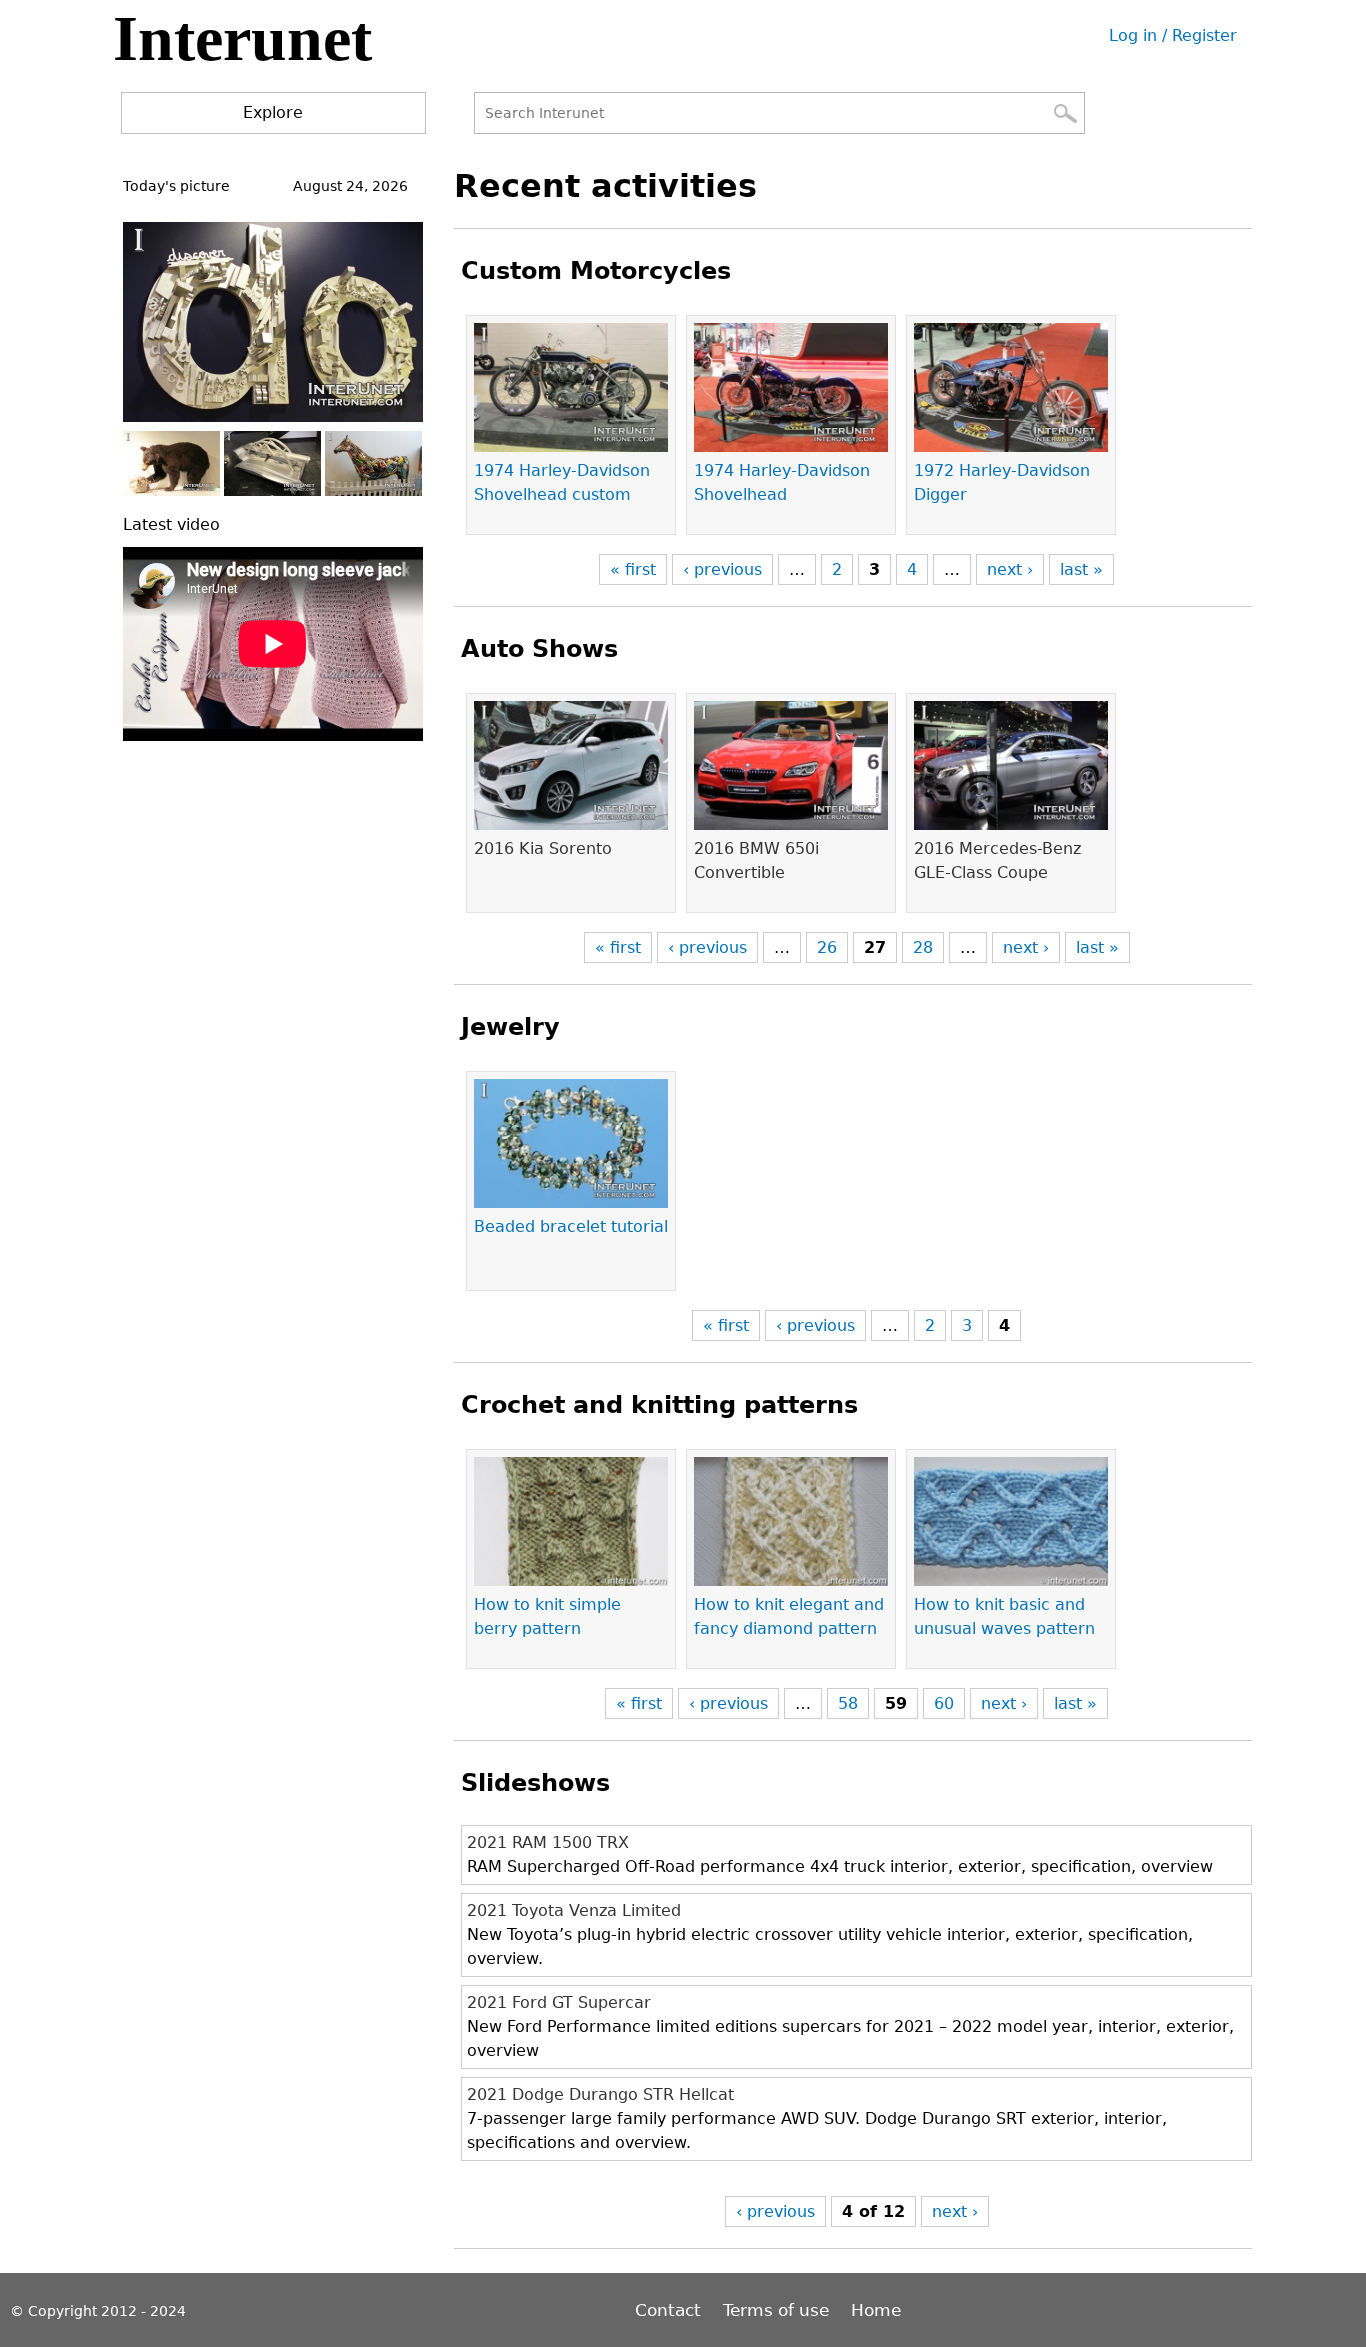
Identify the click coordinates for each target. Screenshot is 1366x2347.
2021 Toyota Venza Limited (574, 1910)
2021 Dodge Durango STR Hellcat (600, 2094)
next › (1010, 569)
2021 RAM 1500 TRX (548, 1842)
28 (923, 947)
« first (633, 569)
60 (944, 1703)
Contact (670, 2310)
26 (827, 947)
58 (848, 1703)
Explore (273, 112)
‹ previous (722, 569)
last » (1081, 569)
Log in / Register (1173, 35)
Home (876, 2310)
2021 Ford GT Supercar (559, 2002)
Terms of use (776, 2310)
